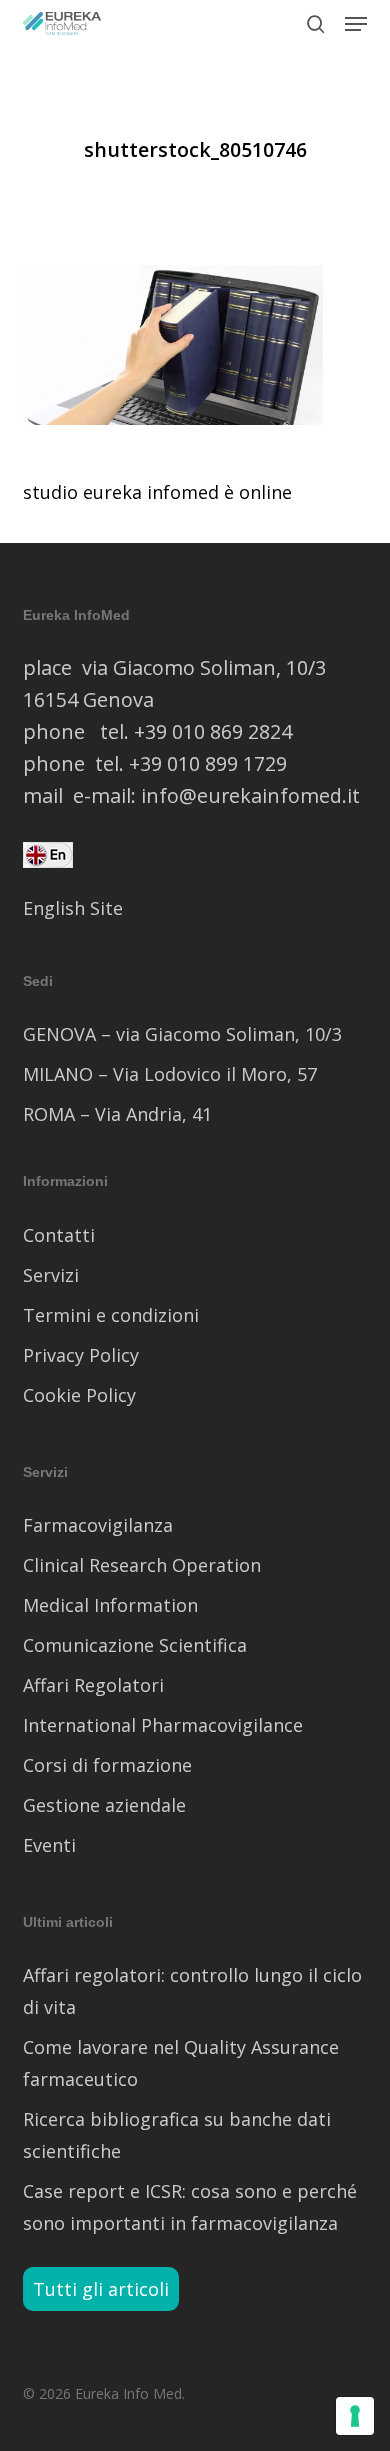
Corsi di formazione (107, 1765)
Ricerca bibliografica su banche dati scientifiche (177, 2135)
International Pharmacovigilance (163, 1725)
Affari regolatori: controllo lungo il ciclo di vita (192, 1991)
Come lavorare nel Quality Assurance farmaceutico (181, 2063)
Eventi (49, 1845)
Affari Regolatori (93, 1685)
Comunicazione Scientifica (135, 1645)
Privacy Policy (81, 1355)
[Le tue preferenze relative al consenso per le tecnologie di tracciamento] (355, 2416)
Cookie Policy (79, 1395)
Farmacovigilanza (98, 1525)
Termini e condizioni (111, 1315)
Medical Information (110, 1605)
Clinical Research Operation (142, 1565)
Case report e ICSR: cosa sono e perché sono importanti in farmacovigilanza (190, 2207)
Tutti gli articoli (101, 2289)
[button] (356, 24)
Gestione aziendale (104, 1805)
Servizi (51, 1275)
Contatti (59, 1235)
